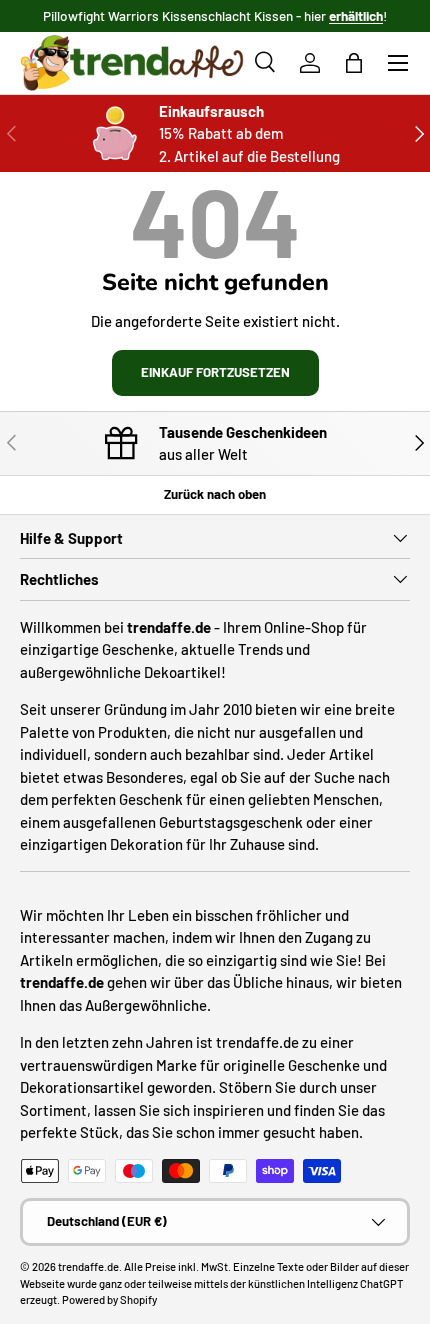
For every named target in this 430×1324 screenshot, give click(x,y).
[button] (354, 63)
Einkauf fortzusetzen (215, 372)
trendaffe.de (88, 1266)
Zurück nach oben (215, 494)
